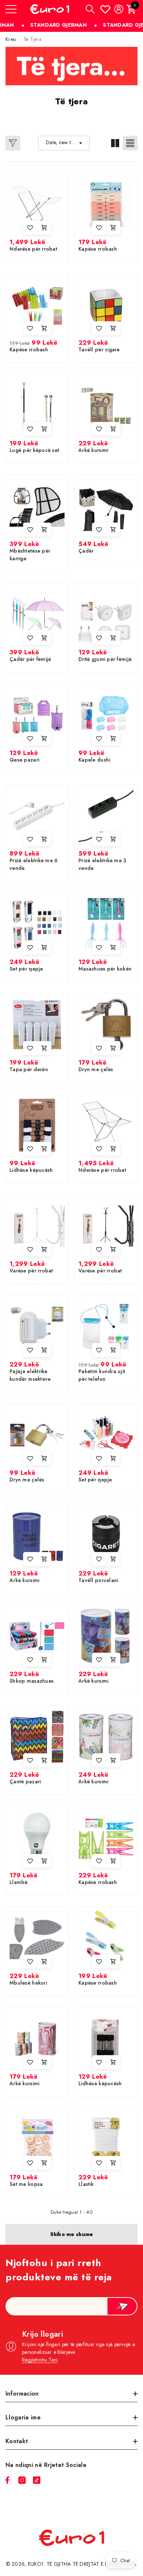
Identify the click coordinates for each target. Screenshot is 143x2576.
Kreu (11, 39)
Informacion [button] (22, 2394)
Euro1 (36, 2564)
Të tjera (32, 39)
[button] (90, 9)
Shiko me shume (72, 2234)
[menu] (11, 9)
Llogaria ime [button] (23, 2417)
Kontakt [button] (17, 2441)
